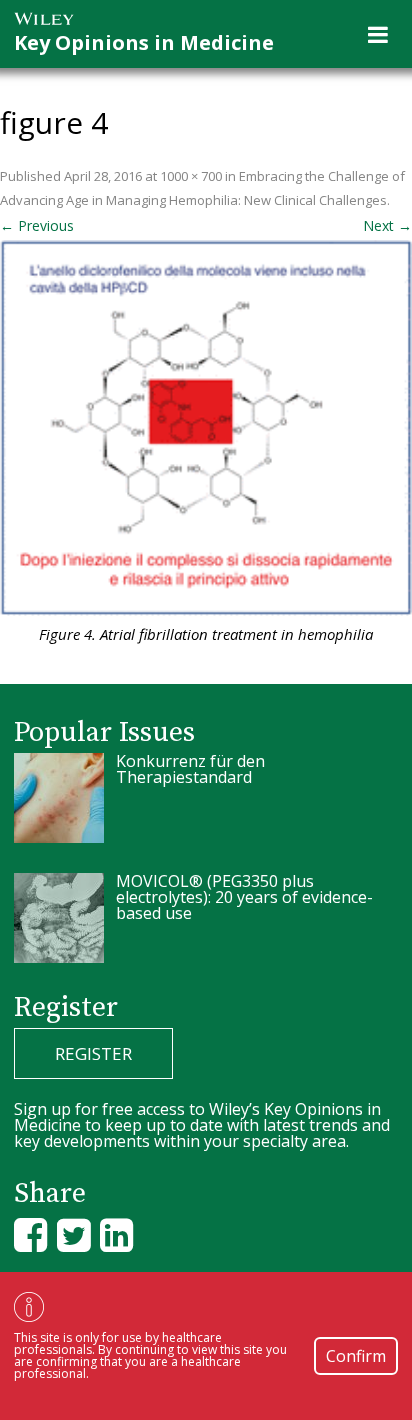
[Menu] (378, 34)
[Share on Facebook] (30, 1234)
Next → (387, 225)
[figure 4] (206, 428)
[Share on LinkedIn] (116, 1234)
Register (93, 1053)
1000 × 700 (191, 176)
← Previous (37, 225)
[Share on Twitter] (73, 1234)
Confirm (356, 1356)
